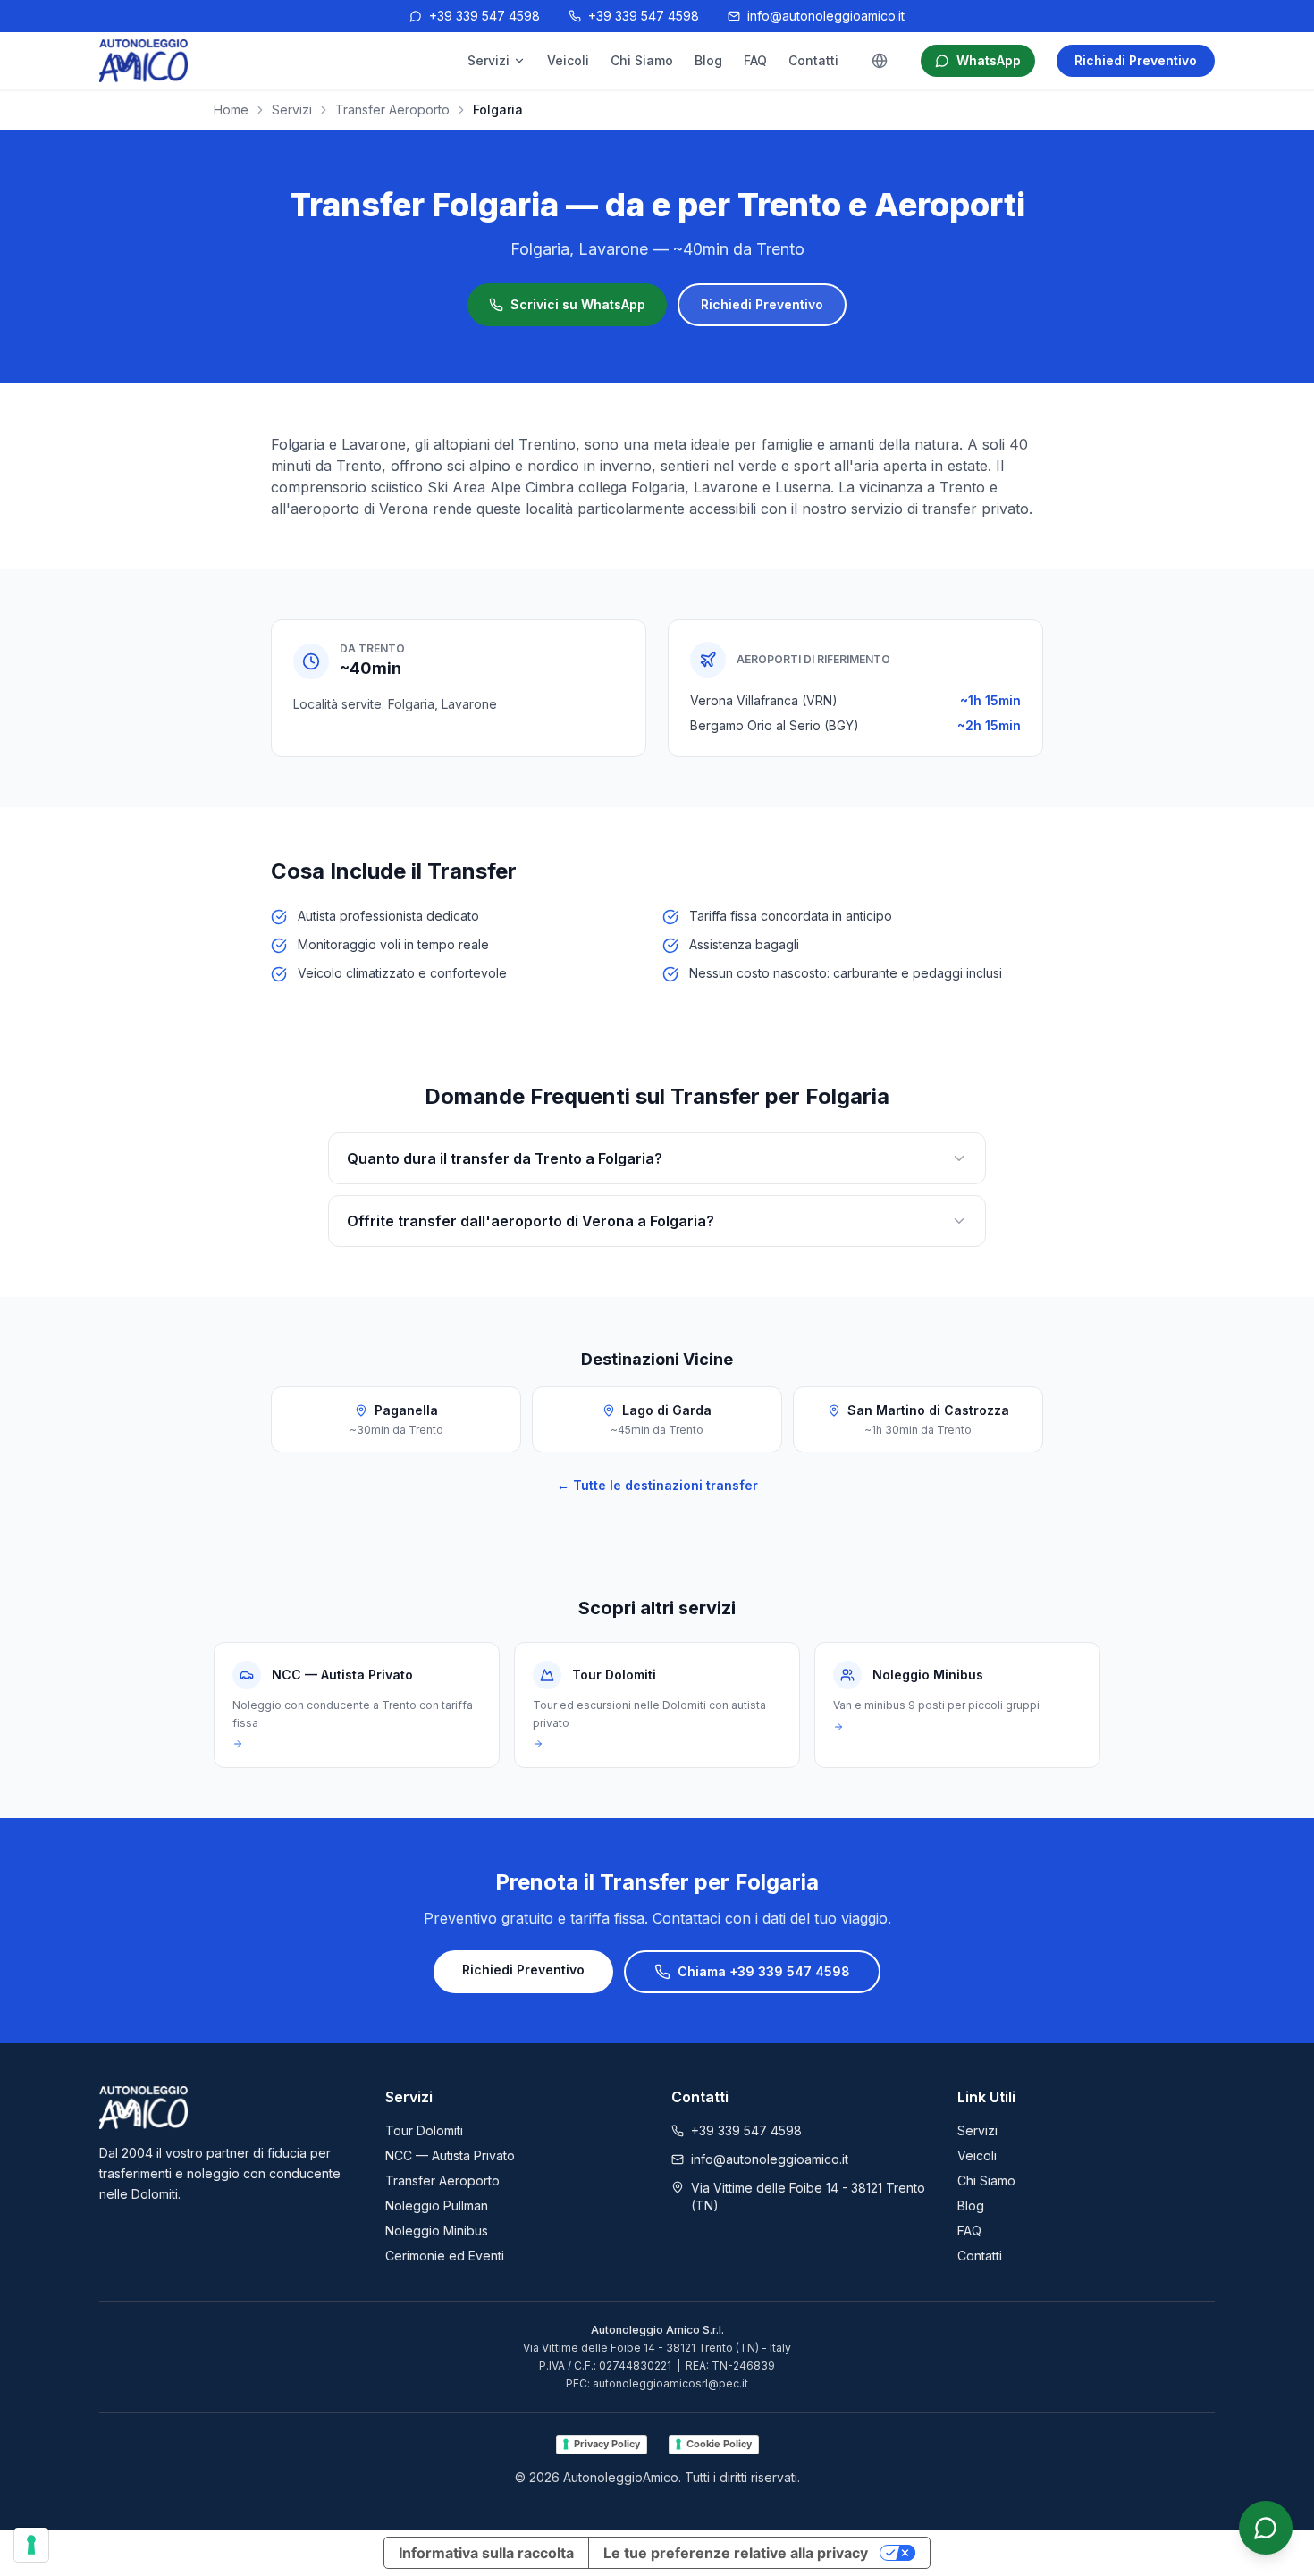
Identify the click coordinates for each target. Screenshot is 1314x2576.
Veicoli (568, 60)
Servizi (489, 60)
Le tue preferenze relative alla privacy (736, 2553)
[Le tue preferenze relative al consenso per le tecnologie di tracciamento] (31, 2545)
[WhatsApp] (1266, 2528)
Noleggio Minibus (437, 2231)
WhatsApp (989, 60)
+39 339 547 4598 (484, 16)
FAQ (755, 60)
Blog (708, 60)
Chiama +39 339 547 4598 (764, 1971)
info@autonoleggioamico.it (826, 16)
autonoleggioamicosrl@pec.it (670, 2383)
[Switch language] (880, 61)
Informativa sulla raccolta (486, 2553)
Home (231, 109)
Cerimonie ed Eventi (445, 2256)
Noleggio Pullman (437, 2206)
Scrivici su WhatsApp (578, 304)
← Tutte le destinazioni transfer (657, 1485)
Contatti (813, 60)
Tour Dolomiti (424, 2130)
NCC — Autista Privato (450, 2155)
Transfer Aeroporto (392, 109)
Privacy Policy (607, 2444)
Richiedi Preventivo (1136, 60)
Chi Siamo (642, 60)
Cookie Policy (719, 2444)
